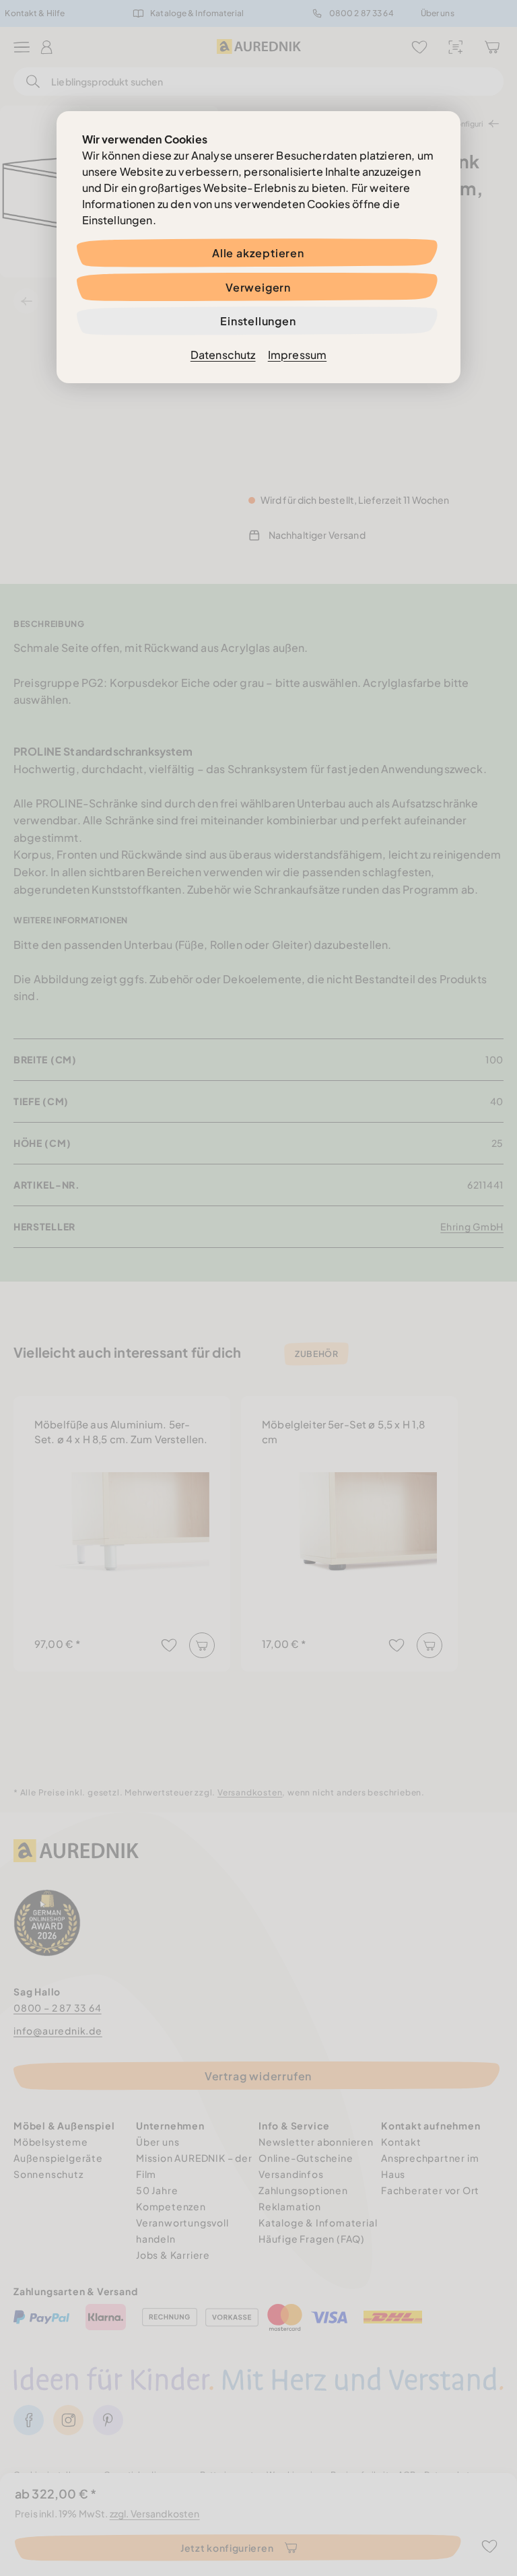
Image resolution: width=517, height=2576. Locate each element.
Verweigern (258, 287)
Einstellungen (258, 321)
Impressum (297, 355)
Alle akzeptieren (258, 253)
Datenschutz (223, 355)
